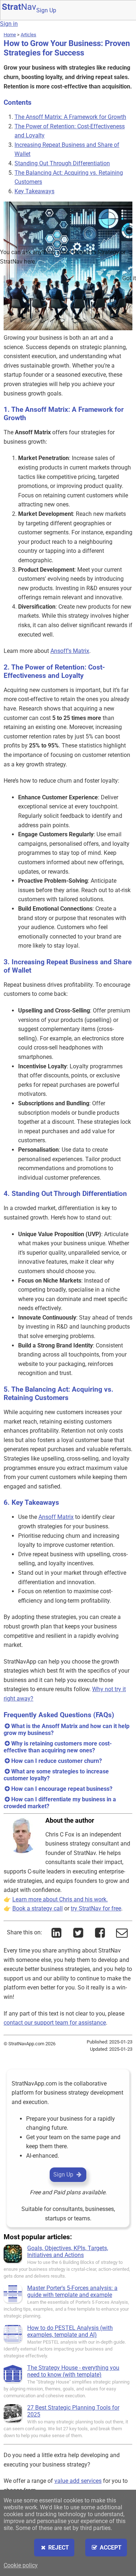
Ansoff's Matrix (70, 651)
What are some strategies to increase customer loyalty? (56, 1775)
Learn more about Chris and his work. (60, 1899)
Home (10, 35)
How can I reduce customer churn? (57, 1761)
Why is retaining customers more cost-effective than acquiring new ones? (58, 1747)
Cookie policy (21, 2565)
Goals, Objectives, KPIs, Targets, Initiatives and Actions (68, 2252)
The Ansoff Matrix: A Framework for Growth (70, 117)
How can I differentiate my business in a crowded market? (60, 1803)
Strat (19, 7)
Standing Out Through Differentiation (62, 163)
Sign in (9, 24)
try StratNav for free (96, 1908)
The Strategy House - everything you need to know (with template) (73, 2371)
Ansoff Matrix (56, 1517)
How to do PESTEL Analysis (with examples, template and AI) (70, 2331)
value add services (78, 2481)
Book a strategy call (38, 1908)
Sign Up (46, 10)
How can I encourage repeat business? (62, 1789)
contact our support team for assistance (55, 2023)
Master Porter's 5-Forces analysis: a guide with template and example (72, 2291)
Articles (28, 35)
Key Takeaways (34, 191)
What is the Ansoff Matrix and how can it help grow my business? (67, 1730)
